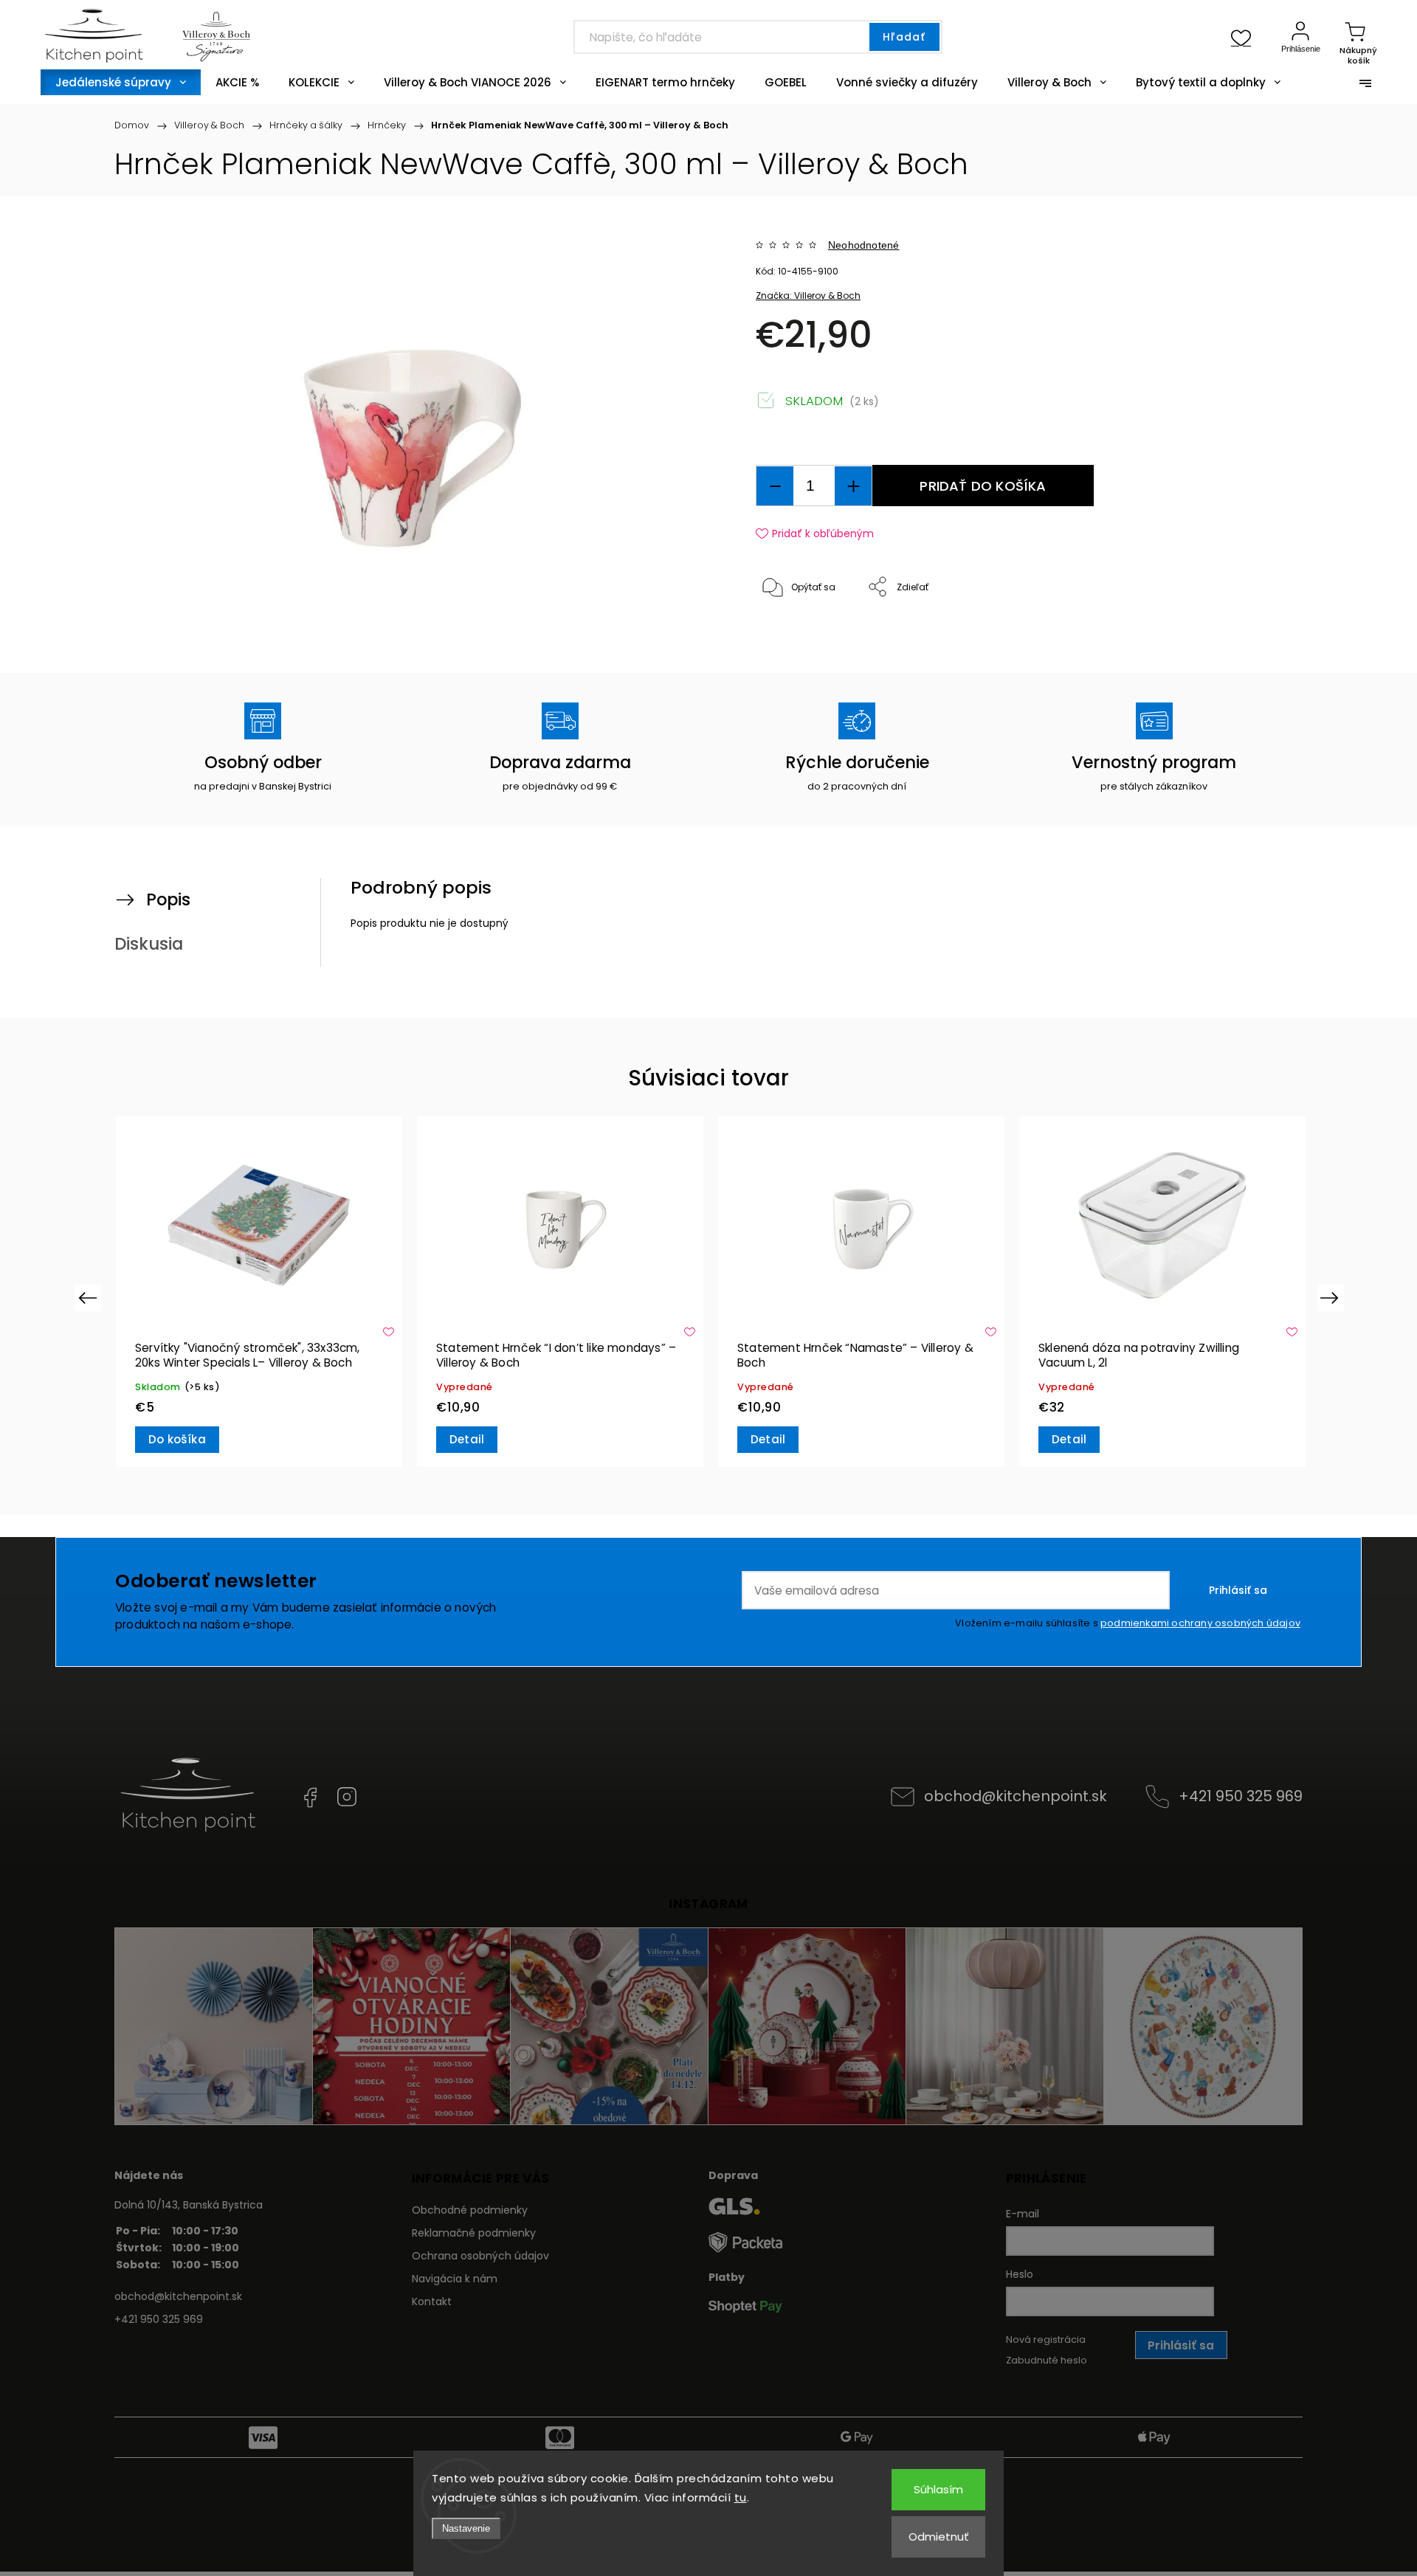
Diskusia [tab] (149, 944)
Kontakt (432, 2302)
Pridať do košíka (983, 486)
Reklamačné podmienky (474, 2233)
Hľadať (904, 37)
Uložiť (790, 633)
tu (741, 2497)
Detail (466, 1439)
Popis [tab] (168, 899)
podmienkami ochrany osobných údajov (1200, 1623)
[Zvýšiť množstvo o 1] (853, 486)
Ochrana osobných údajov (480, 2256)
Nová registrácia (1046, 2340)
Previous (90, 1298)
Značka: (808, 296)
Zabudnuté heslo (1047, 2360)
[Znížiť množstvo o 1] (775, 486)
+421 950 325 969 (1241, 1796)
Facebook (310, 1797)
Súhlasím (938, 2489)
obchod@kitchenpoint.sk (1016, 1796)
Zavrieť (1228, 636)
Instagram (347, 1797)
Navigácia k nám (455, 2279)
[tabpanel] (258, 1292)
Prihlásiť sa (1238, 1590)
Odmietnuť (939, 2537)
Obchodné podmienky (470, 2210)
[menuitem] (121, 82)
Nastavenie (466, 2528)
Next (1332, 1298)
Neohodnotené (863, 245)
